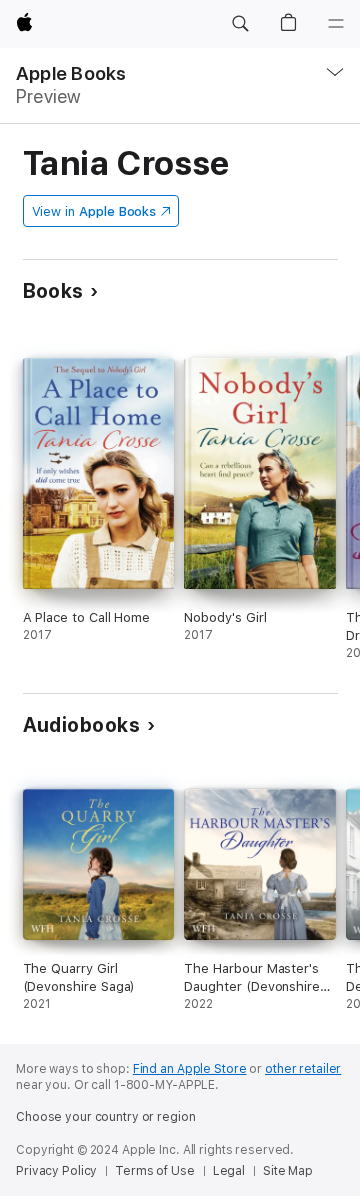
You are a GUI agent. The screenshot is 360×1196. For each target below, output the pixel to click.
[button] (240, 24)
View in (94, 211)
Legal (229, 1171)
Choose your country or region (106, 1117)
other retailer (303, 1069)
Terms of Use (155, 1171)
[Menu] (336, 24)
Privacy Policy (56, 1171)
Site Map (288, 1171)
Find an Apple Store (190, 1069)
